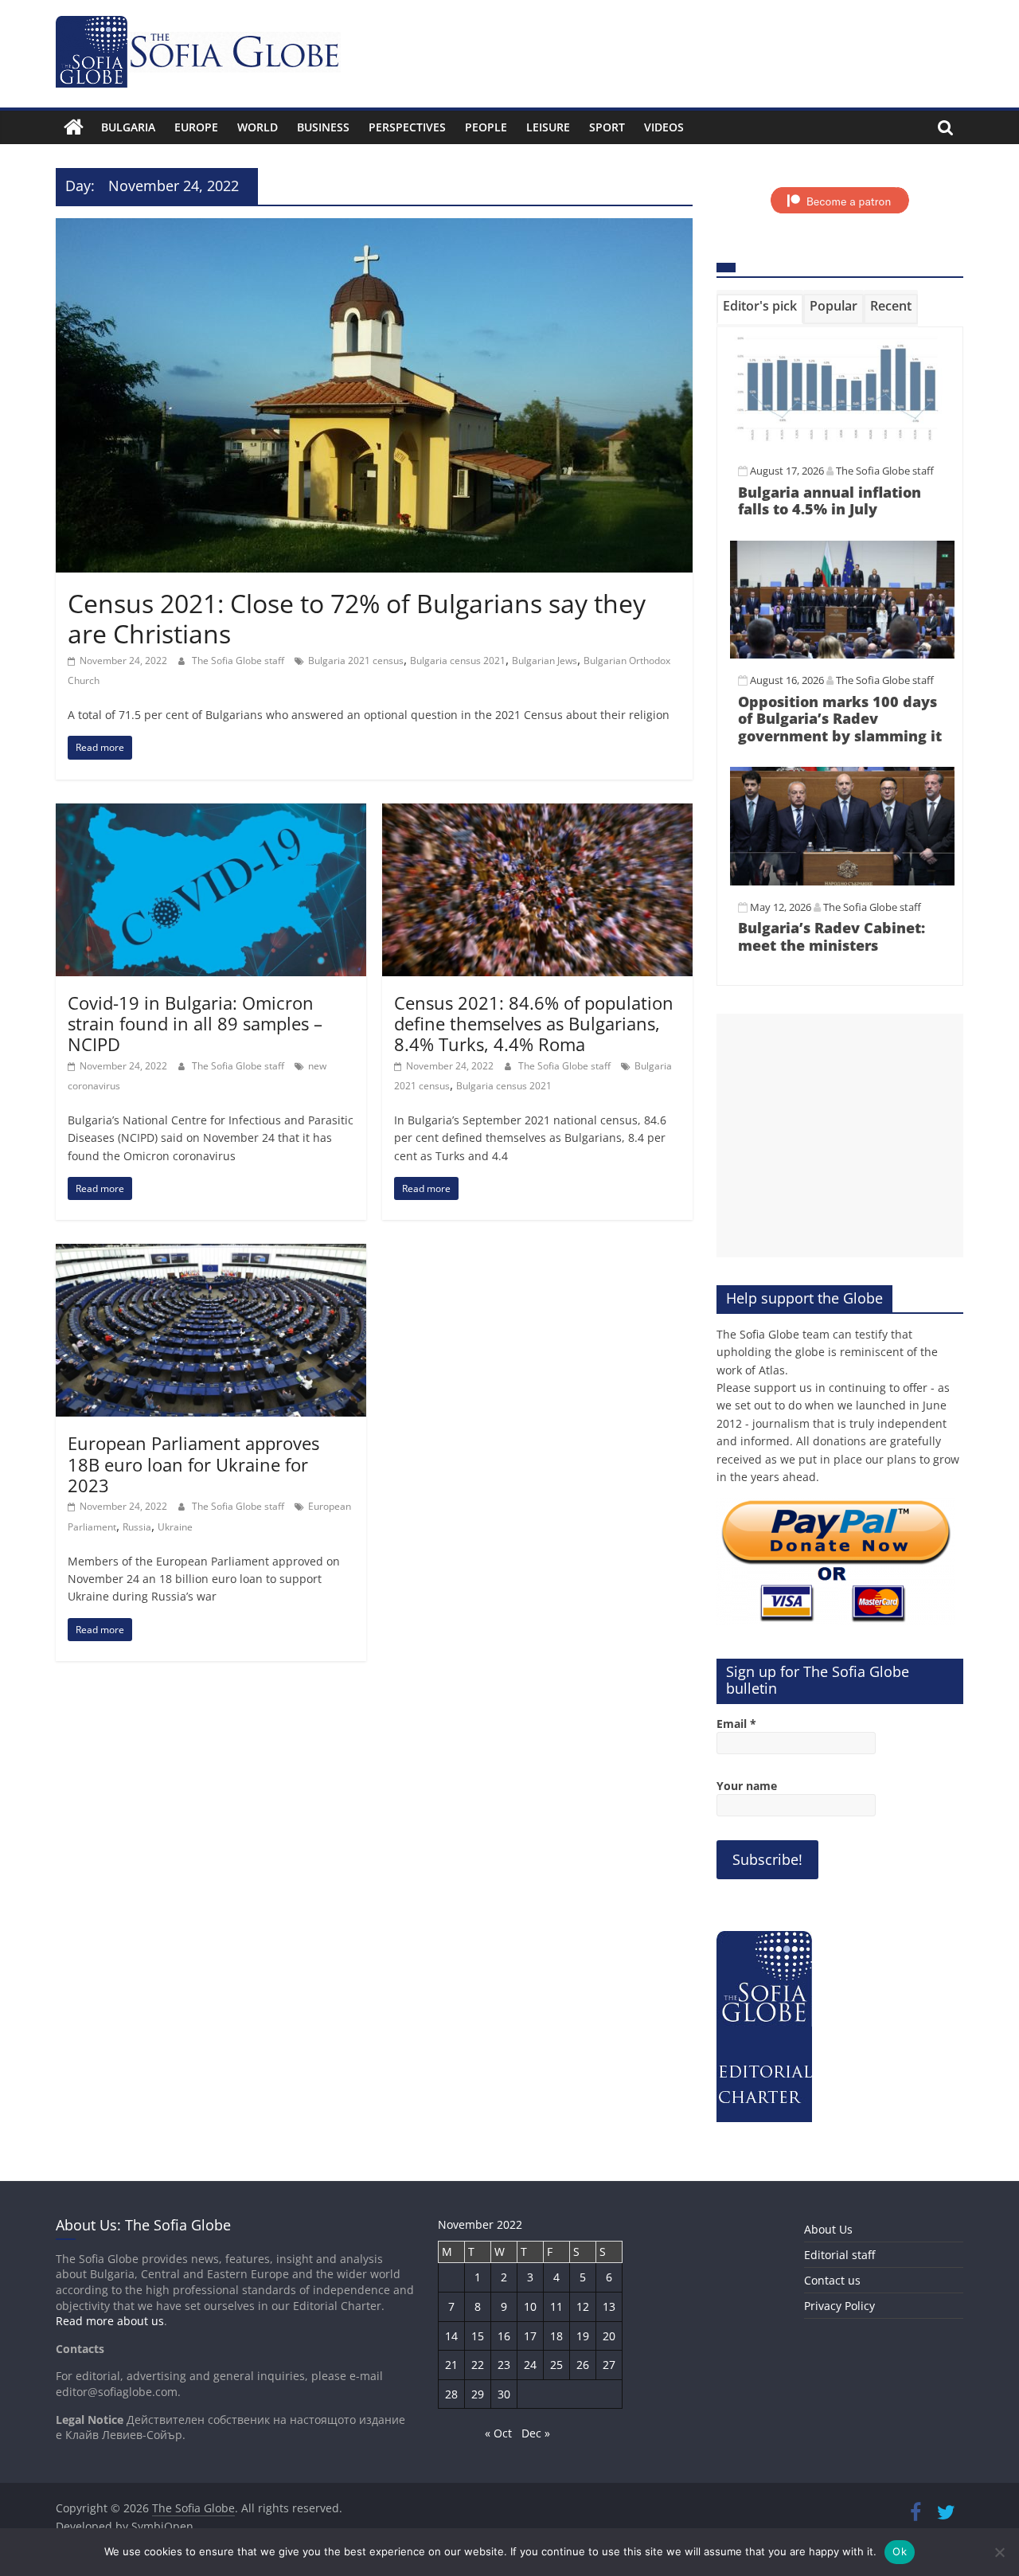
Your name (747, 1786)
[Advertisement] (840, 1136)
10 (530, 2306)
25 (556, 2365)
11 (556, 2306)
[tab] (760, 309)
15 (478, 2336)
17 (530, 2336)
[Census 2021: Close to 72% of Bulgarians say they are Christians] (374, 228)
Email (736, 1724)
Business (323, 127)
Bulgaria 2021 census (356, 661)
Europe (196, 127)
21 (451, 2365)
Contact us (832, 2280)
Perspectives (407, 127)
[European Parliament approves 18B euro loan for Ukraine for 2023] (211, 1253)
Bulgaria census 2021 (458, 661)
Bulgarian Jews (545, 661)
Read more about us (110, 2321)
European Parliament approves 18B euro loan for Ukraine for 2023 (193, 1464)
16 (504, 2336)
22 (478, 2365)
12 (583, 2306)
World (258, 127)
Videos (664, 127)
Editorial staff (839, 2255)
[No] (999, 2552)
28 (451, 2394)
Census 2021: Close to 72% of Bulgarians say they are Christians (357, 618)
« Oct (498, 2433)
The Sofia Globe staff (239, 661)
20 (609, 2336)
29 (478, 2394)
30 (504, 2394)
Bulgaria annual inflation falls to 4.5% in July (830, 501)
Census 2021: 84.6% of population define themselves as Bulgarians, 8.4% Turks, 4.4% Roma (534, 1024)
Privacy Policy (839, 2306)
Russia (137, 1527)
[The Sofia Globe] (74, 127)
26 (583, 2365)
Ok (900, 2551)
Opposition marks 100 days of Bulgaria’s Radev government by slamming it (840, 719)
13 (609, 2306)
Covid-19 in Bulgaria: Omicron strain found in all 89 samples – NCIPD (195, 1024)
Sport (607, 127)
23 (504, 2365)
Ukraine (175, 1527)
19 (583, 2336)
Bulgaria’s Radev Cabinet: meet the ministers (832, 936)
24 (530, 2365)
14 (451, 2336)
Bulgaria (128, 127)
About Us (828, 2229)
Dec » (536, 2433)
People (486, 127)
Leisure (548, 127)
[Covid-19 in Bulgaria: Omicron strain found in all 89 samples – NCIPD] (211, 813)
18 (556, 2336)
